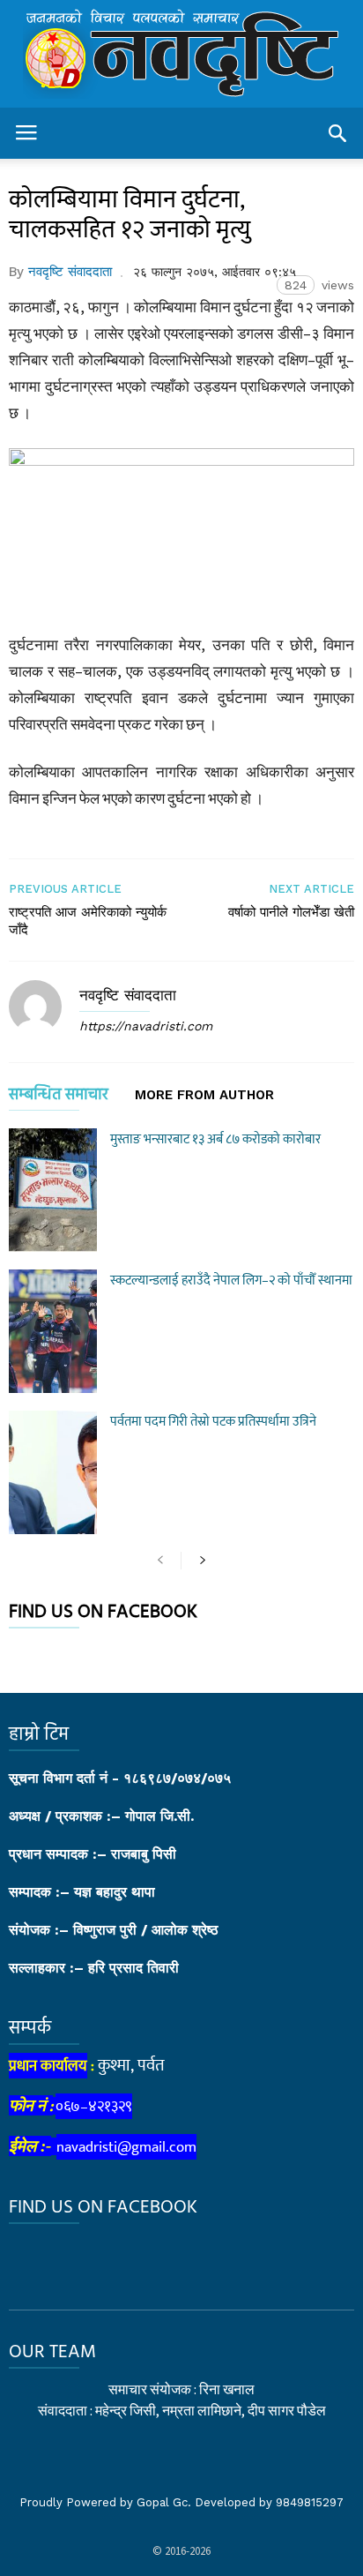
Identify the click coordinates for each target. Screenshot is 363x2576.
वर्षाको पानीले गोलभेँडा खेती (291, 912)
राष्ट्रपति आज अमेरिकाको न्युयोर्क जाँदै (88, 921)
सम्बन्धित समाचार (59, 1098)
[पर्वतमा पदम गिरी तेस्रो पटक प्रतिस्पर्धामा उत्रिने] (53, 1472)
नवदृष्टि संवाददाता (70, 272)
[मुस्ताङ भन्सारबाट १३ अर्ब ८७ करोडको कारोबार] (53, 1190)
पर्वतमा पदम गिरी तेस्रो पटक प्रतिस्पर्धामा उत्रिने (213, 1422)
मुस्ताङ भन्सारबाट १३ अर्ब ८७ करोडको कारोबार (215, 1139)
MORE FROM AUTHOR (204, 1096)
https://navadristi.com (146, 1026)
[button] (337, 133)
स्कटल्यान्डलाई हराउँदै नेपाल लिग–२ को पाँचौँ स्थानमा (231, 1281)
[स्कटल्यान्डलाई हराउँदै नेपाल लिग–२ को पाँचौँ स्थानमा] (53, 1331)
